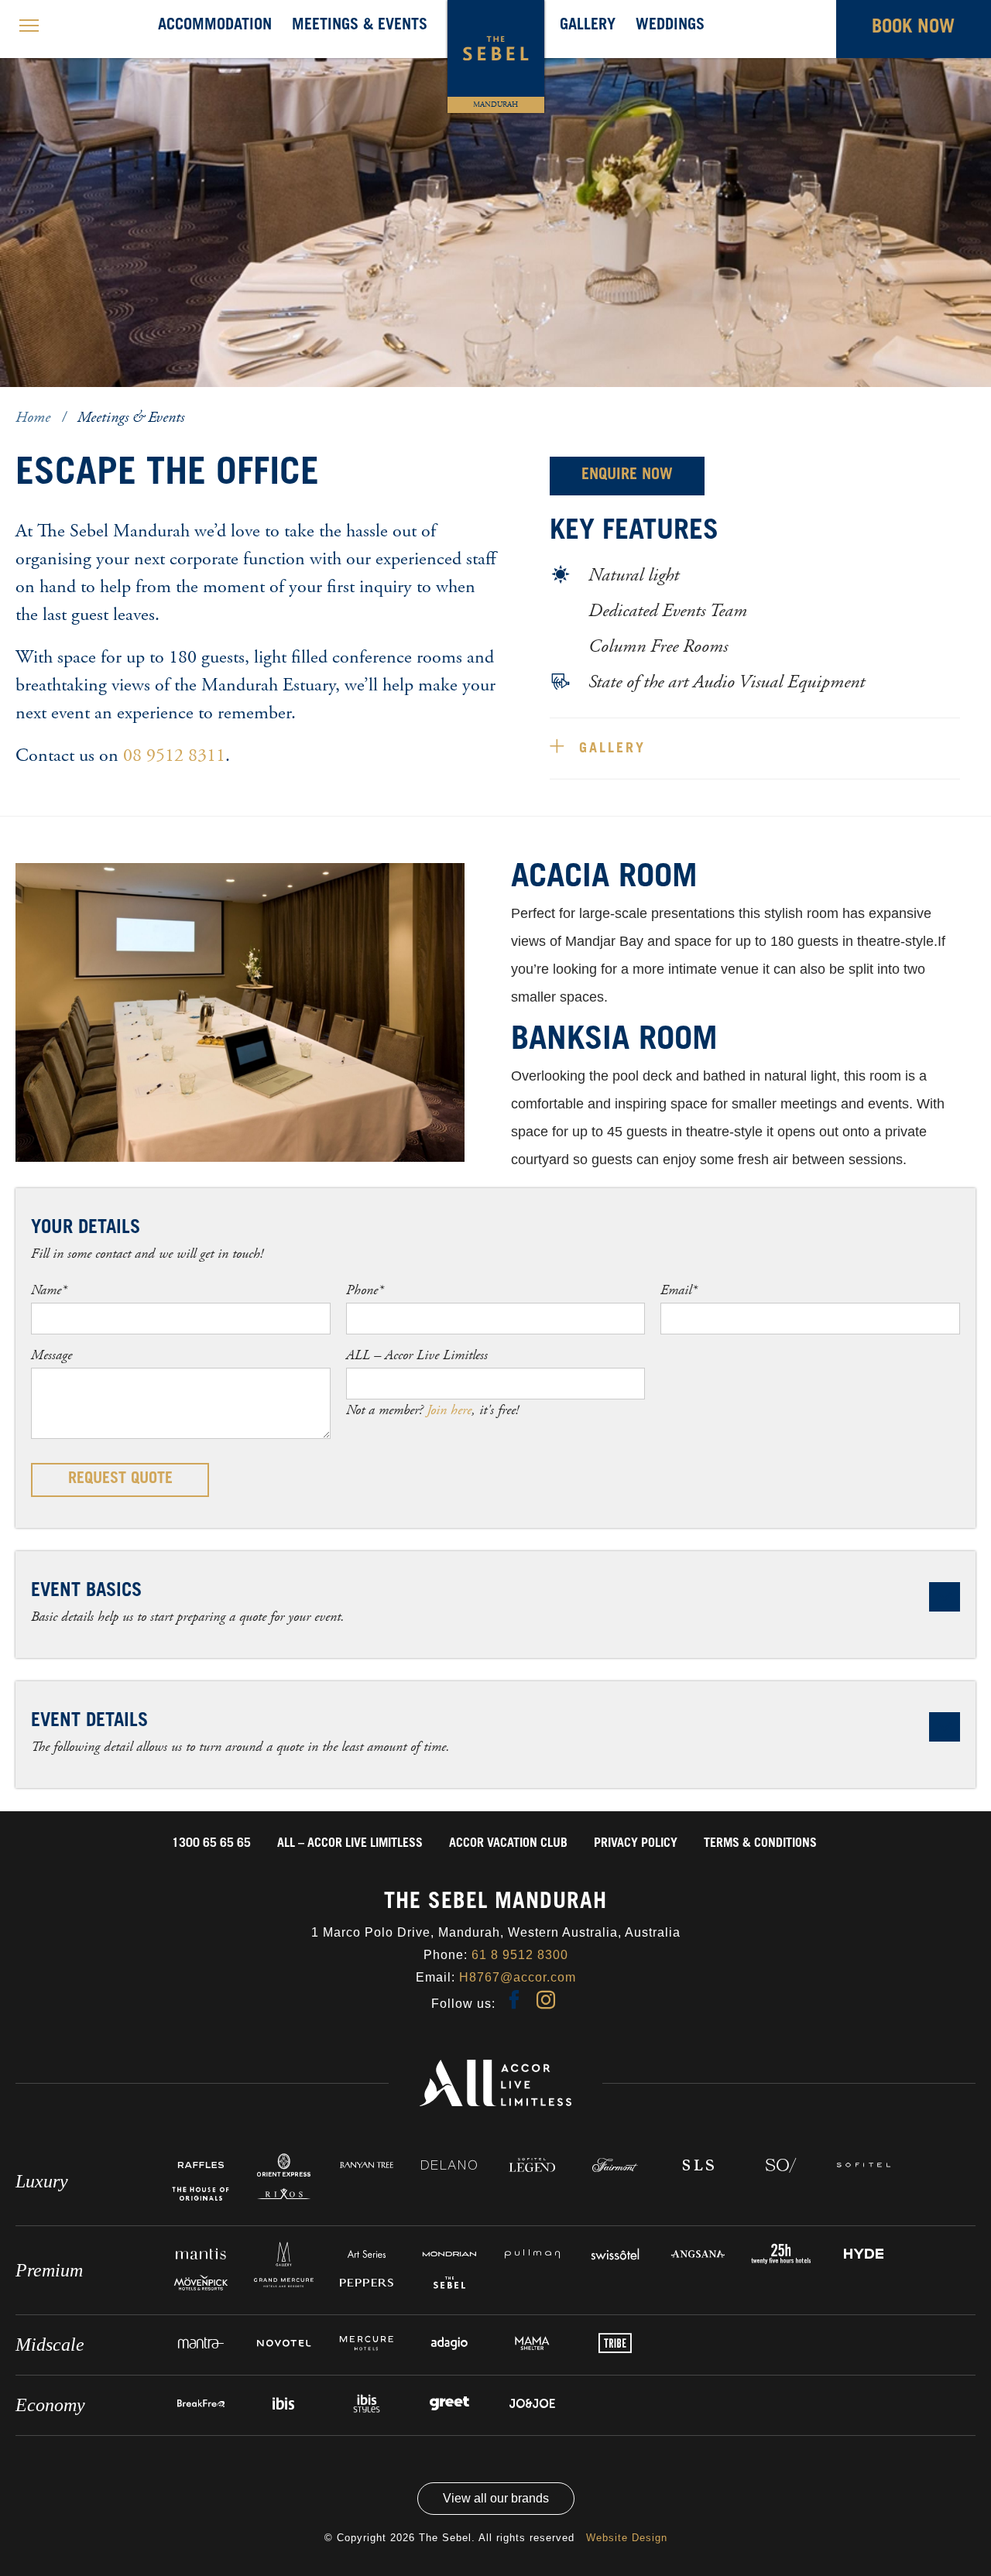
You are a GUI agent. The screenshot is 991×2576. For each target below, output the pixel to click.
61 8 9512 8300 (520, 1955)
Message (51, 1355)
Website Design (627, 2538)
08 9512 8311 (174, 755)
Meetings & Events (360, 26)
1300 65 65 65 (211, 1844)
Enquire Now (627, 476)
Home (35, 418)
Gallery (588, 26)
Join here (449, 1410)
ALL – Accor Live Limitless (417, 1355)
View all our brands (496, 2498)
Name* (49, 1290)
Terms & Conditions (760, 1844)
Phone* (365, 1290)
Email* (679, 1290)
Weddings (670, 26)
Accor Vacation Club (508, 1844)
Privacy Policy (636, 1844)
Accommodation (215, 26)
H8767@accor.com (518, 1977)
